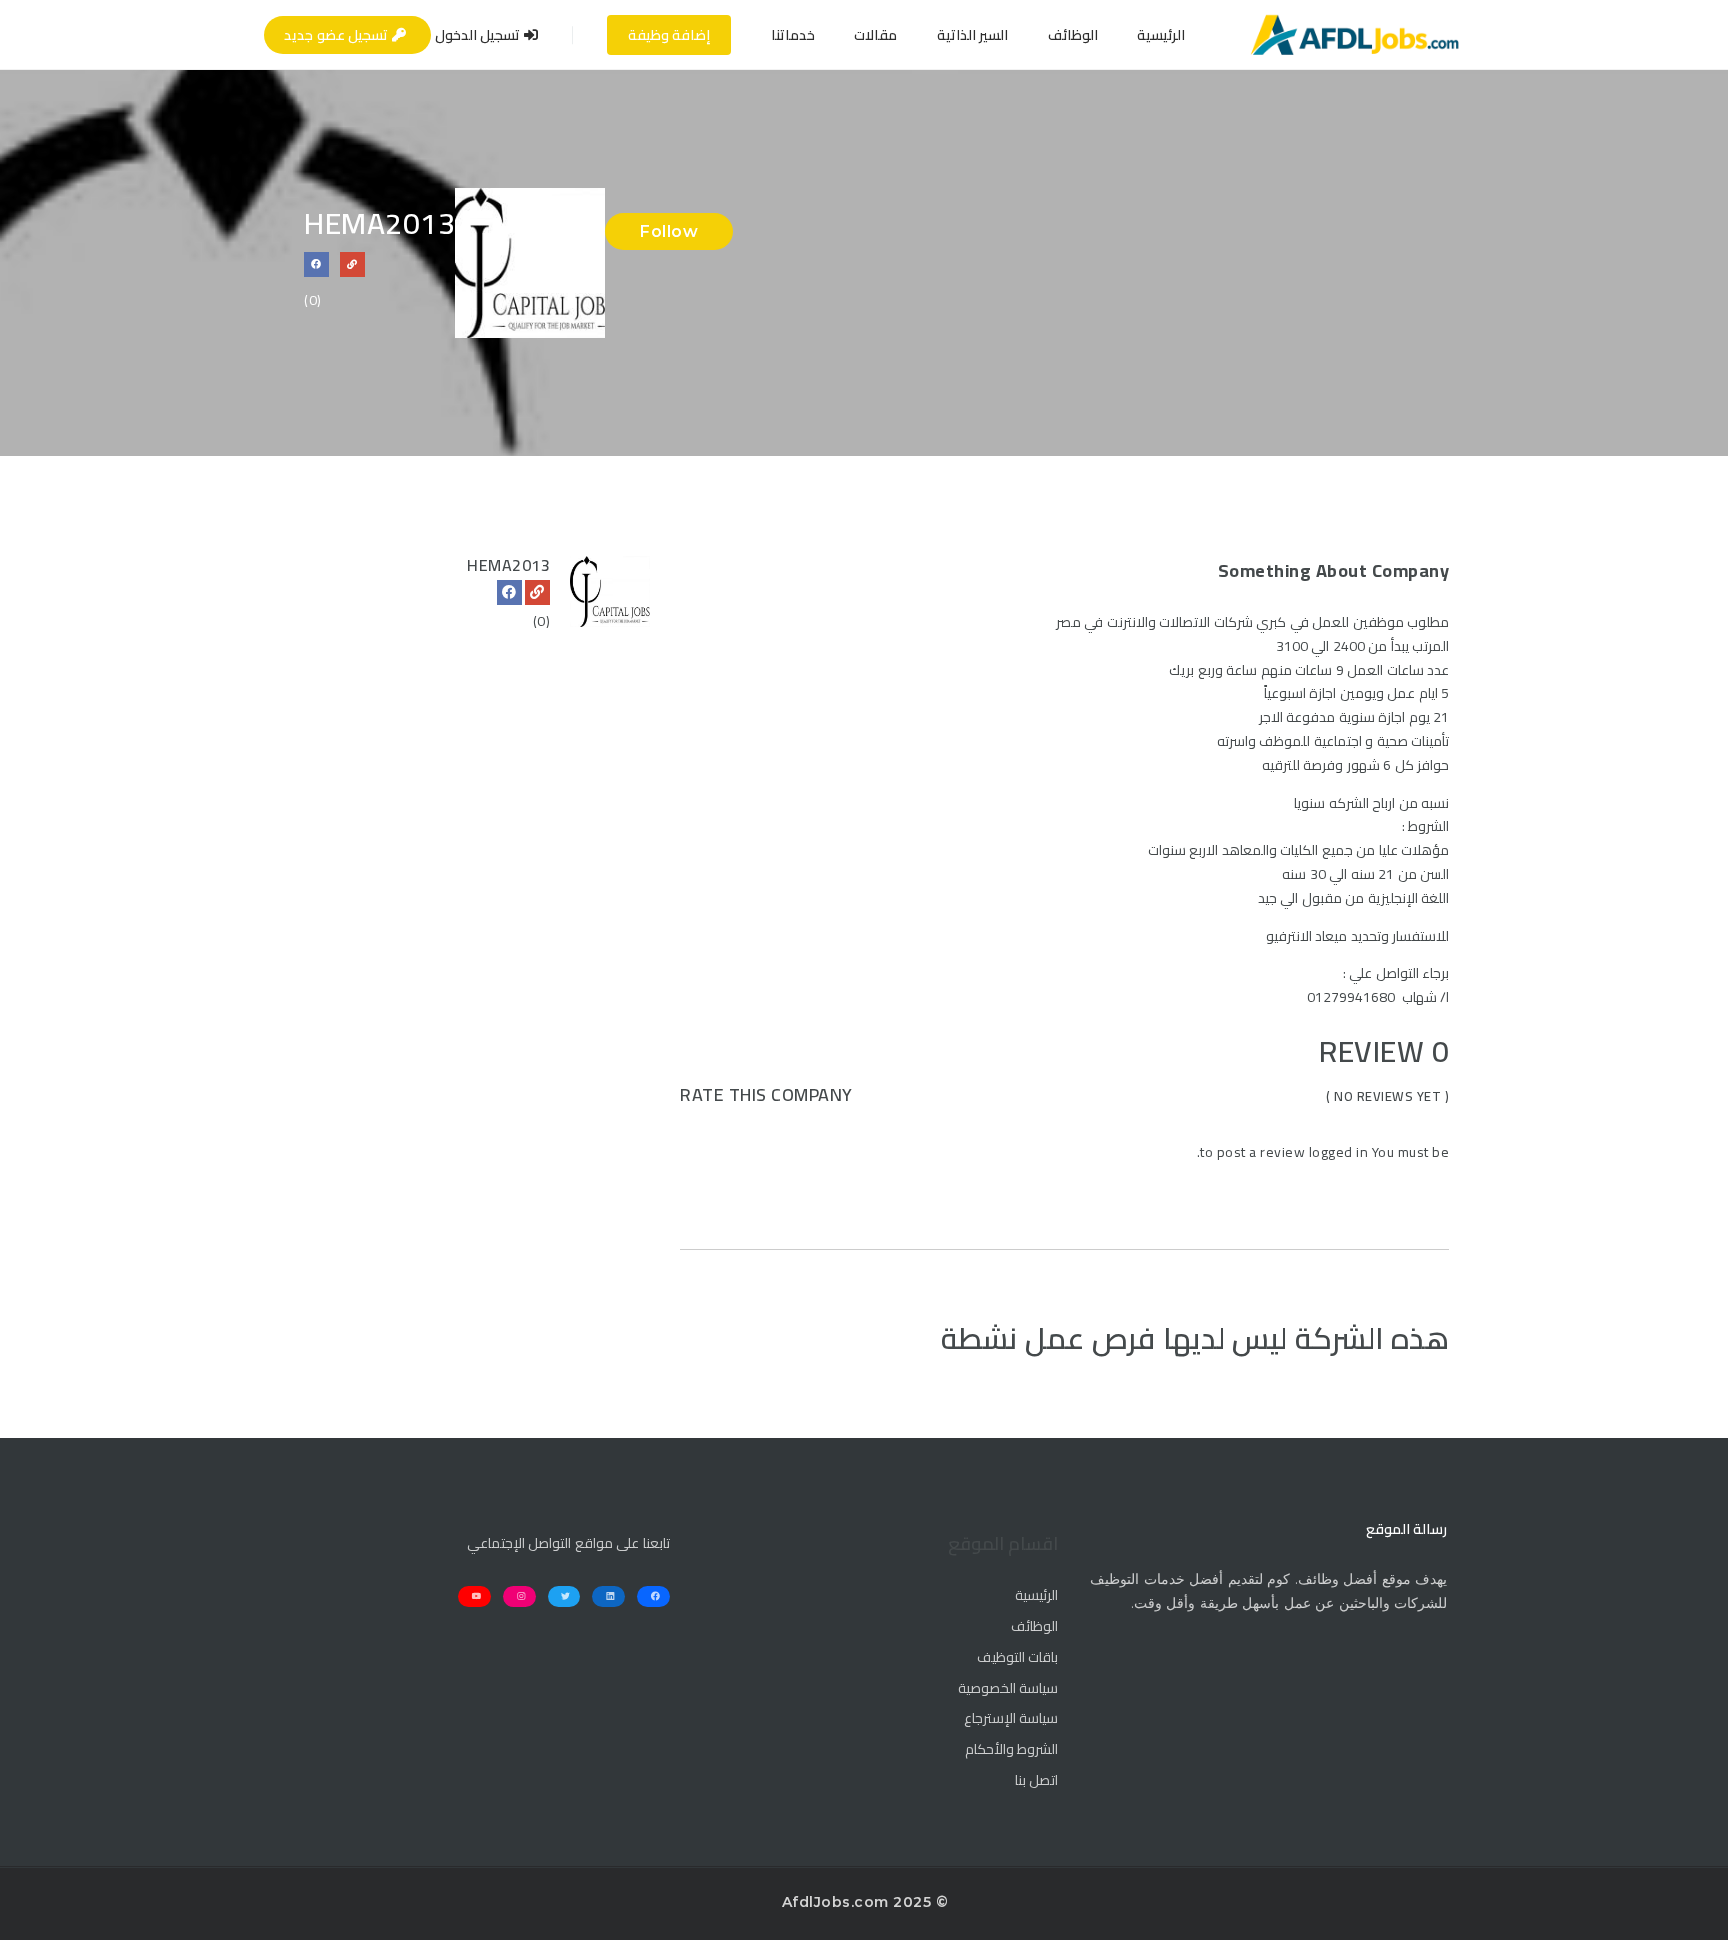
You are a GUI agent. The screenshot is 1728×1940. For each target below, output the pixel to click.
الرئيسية (1161, 35)
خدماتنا (793, 35)
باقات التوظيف (1017, 1658)
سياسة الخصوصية (1008, 1689)
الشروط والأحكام (1011, 1750)
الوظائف (1073, 35)
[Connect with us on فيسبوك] (316, 264)
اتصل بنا (1036, 1781)
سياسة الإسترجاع (1011, 1719)
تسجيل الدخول (479, 35)
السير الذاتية (973, 35)
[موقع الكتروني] (537, 592)
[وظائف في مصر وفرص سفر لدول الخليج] (1354, 35)
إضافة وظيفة (669, 35)
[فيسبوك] (509, 592)
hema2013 (508, 565)
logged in (1339, 1152)
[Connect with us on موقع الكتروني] (352, 264)
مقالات (875, 35)
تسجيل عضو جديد (338, 35)
